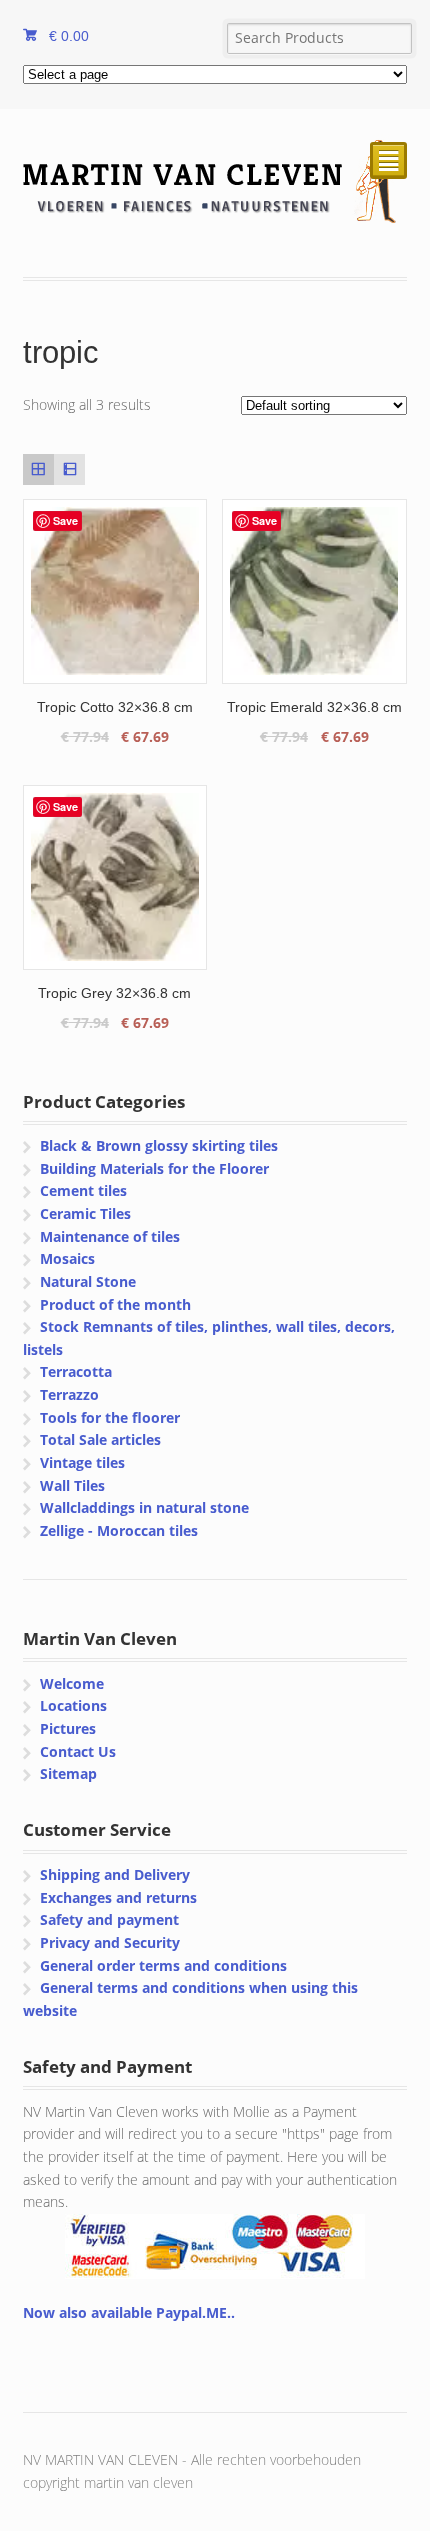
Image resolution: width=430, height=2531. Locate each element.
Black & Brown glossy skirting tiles (159, 1145)
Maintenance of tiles (110, 1236)
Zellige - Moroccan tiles (119, 1530)
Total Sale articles (100, 1439)
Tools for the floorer (110, 1417)
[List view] (69, 469)
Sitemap (68, 1773)
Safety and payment (109, 1919)
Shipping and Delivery (115, 1874)
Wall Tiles (72, 1485)
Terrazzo (69, 1394)
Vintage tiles (82, 1462)
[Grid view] (38, 469)
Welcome (72, 1683)
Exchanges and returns (118, 1897)
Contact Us (78, 1751)
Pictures (68, 1728)
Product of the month (115, 1304)
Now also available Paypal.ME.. (129, 2312)
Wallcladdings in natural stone (144, 1507)
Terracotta (76, 1371)
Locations (73, 1705)
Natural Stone (88, 1281)
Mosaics (67, 1258)
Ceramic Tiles (85, 1213)
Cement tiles (83, 1190)
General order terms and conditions (163, 1965)
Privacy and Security (110, 1942)
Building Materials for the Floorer (154, 1168)
